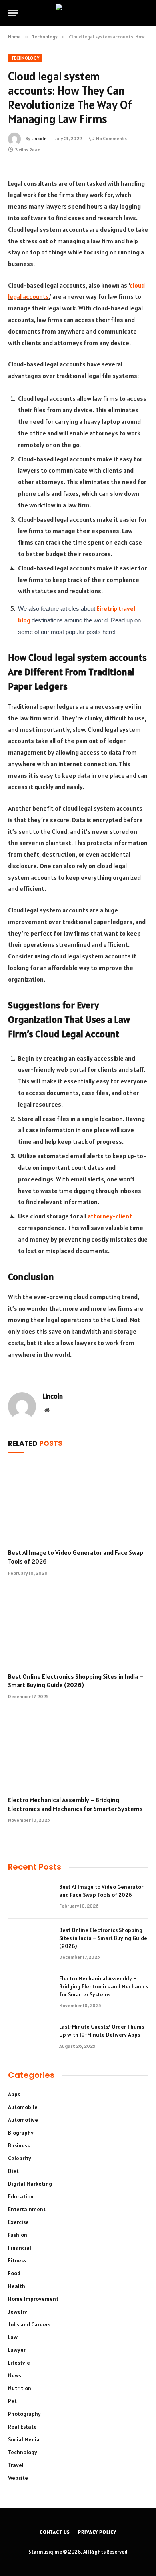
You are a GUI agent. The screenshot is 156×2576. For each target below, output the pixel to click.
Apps (14, 2094)
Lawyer (17, 2350)
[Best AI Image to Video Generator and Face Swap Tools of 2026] (78, 1503)
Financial (20, 2248)
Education (21, 2196)
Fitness (17, 2260)
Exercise (18, 2222)
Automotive (23, 2120)
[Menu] (13, 13)
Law (13, 2337)
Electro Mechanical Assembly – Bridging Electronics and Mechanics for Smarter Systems (75, 1804)
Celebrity (20, 2158)
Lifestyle (19, 2363)
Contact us (55, 2532)
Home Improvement (33, 2299)
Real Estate (22, 2427)
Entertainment (27, 2209)
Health (17, 2286)
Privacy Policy (97, 2532)
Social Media (24, 2439)
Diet (13, 2171)
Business (19, 2145)
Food (14, 2273)
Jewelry (18, 2312)
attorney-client (110, 1216)
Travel (16, 2465)
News (15, 2375)
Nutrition (20, 2388)
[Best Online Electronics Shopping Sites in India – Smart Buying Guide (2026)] (78, 1627)
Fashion (18, 2235)
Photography (24, 2414)
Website (18, 2478)
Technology (25, 58)
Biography (21, 2133)
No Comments (111, 138)
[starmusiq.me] (78, 13)
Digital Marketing (30, 2184)
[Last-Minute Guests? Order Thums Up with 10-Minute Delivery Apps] (30, 2037)
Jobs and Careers (29, 2324)
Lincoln (39, 138)
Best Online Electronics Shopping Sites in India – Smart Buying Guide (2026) (76, 1681)
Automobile (23, 2107)
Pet (12, 2401)
